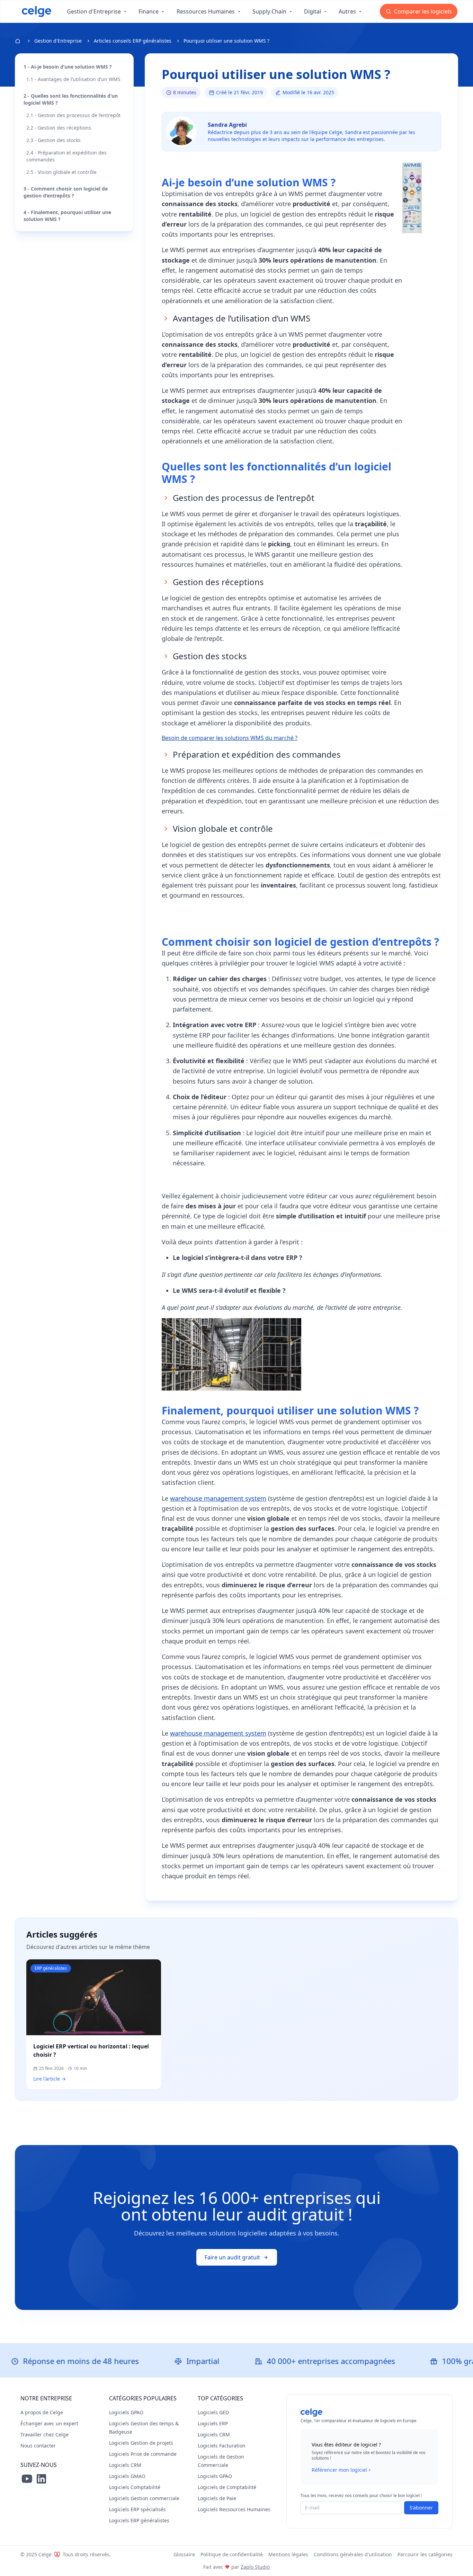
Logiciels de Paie (217, 2498)
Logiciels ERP (213, 2423)
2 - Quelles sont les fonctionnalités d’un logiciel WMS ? (71, 99)
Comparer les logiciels (422, 11)
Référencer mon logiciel (339, 2470)
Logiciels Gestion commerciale (144, 2498)
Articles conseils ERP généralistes (133, 41)
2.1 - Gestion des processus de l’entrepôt (73, 115)
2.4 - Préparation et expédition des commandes (66, 156)
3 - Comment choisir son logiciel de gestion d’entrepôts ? (66, 192)
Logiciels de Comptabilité (227, 2487)
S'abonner (421, 2508)
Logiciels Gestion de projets (141, 2443)
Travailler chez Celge (44, 2434)
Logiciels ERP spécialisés (137, 2509)
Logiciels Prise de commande (143, 2454)
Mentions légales (288, 2554)
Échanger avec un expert (49, 2423)
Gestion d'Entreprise (58, 41)
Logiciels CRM (125, 2465)
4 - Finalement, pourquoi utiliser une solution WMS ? (67, 216)
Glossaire (184, 2554)
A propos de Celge (42, 2412)
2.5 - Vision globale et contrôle (61, 172)
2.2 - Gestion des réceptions (59, 128)
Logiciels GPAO (126, 2412)
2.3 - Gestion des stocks (53, 140)
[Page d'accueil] (37, 11)
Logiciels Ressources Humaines (234, 2509)
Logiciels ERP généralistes (139, 2520)
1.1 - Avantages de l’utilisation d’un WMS (73, 79)
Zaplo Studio (255, 2567)
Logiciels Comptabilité (135, 2487)
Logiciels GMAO (127, 2476)
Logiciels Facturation (222, 2446)
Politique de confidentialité (232, 2554)
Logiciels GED (213, 2412)
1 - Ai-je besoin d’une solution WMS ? (68, 67)
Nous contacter (38, 2446)
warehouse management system (218, 1498)
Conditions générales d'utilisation (353, 2554)
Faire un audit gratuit (232, 2257)
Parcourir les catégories (425, 2554)
